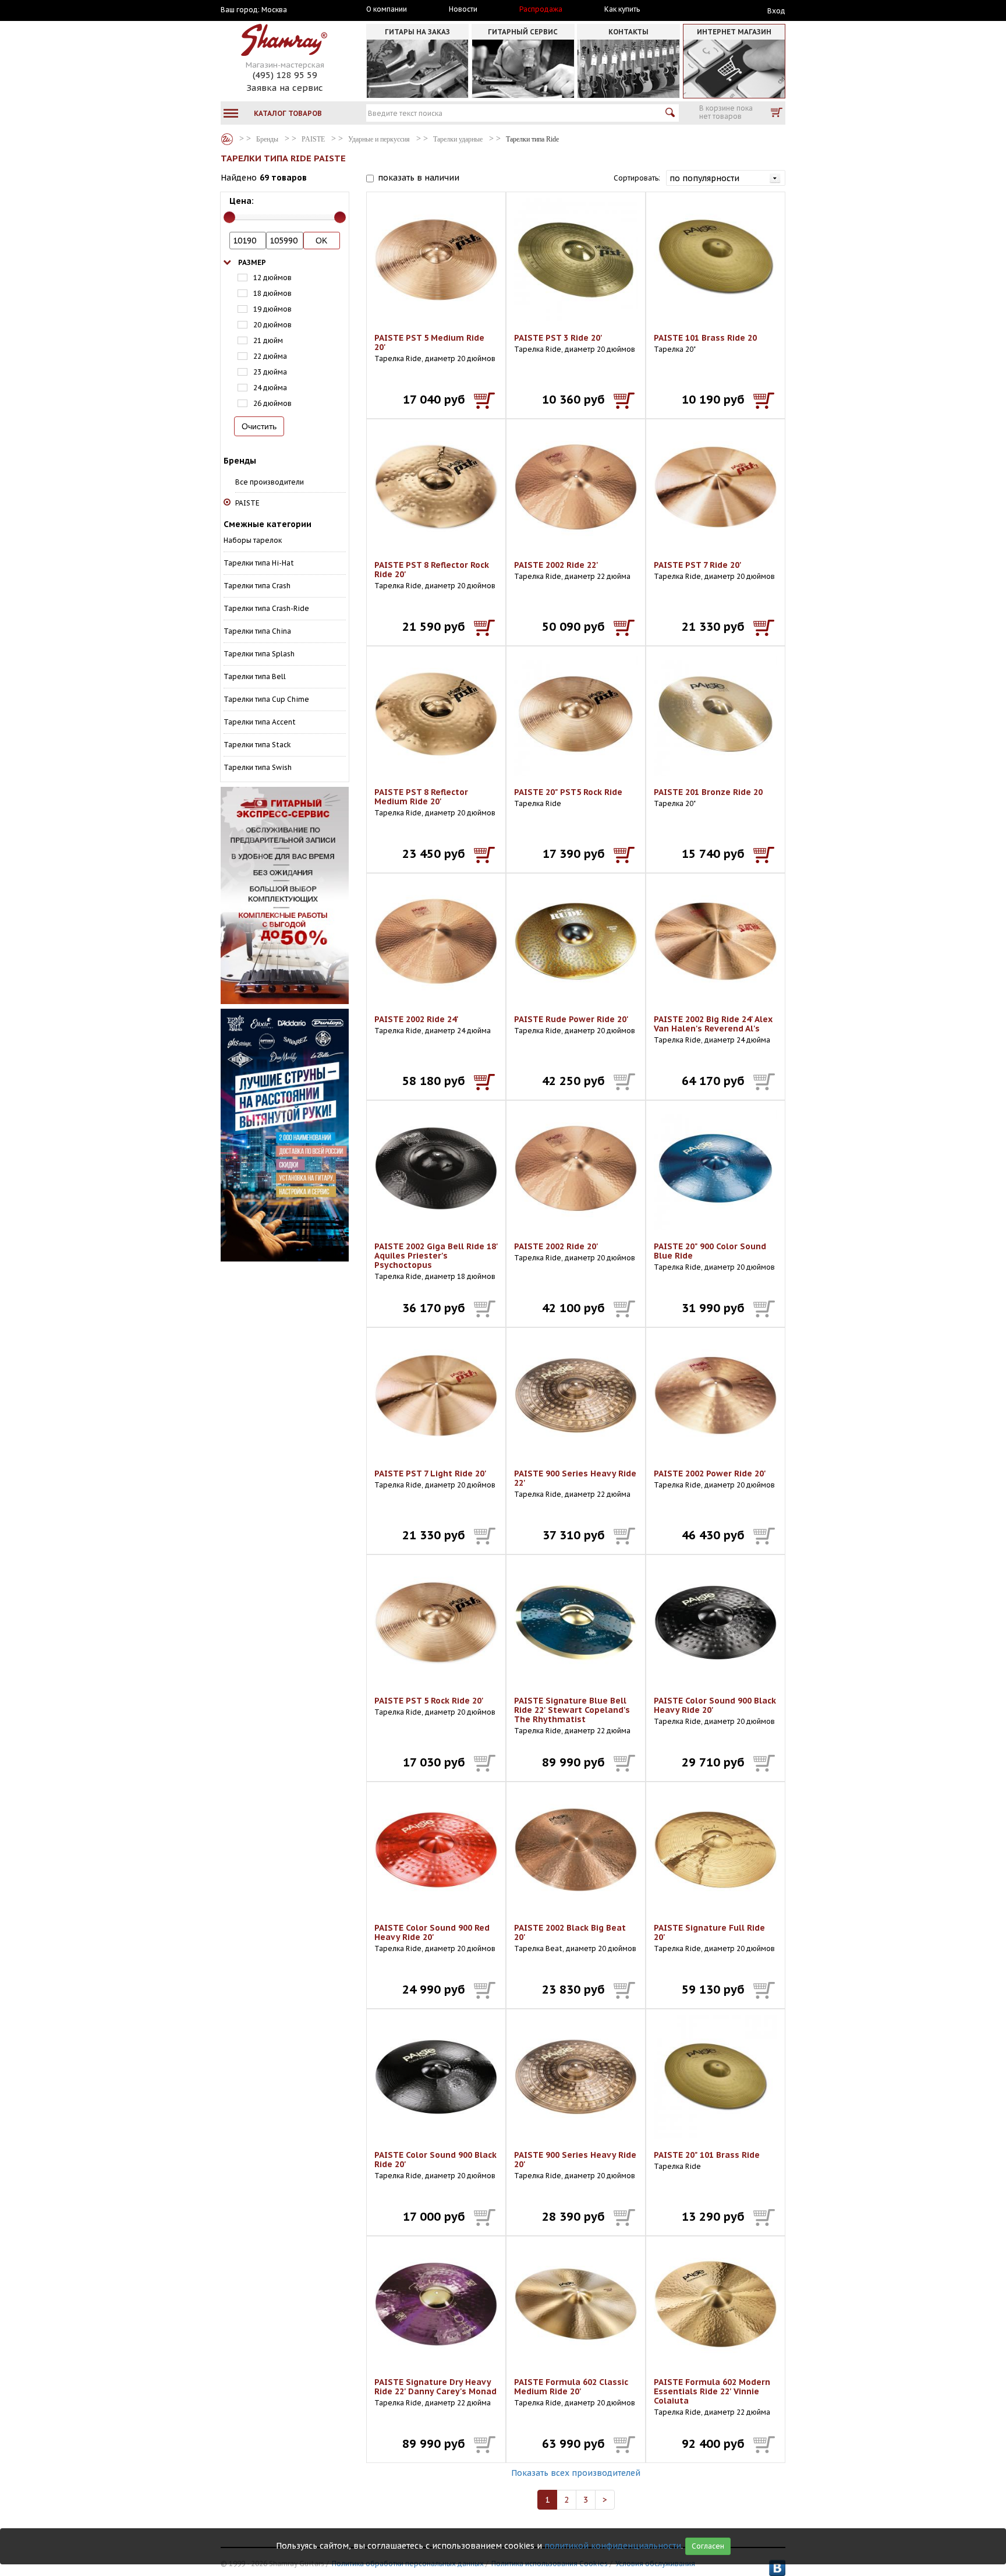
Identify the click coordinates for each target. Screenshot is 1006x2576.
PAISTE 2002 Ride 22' (556, 565)
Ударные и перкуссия (379, 139)
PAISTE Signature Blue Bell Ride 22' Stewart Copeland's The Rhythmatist (572, 1710)
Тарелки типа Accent (260, 722)
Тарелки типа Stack (257, 745)
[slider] (229, 217)
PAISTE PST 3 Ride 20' (558, 338)
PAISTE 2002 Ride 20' (556, 1246)
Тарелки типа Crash (257, 586)
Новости (463, 9)
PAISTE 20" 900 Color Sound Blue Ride (710, 1251)
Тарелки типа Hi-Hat (259, 563)
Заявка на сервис (285, 88)
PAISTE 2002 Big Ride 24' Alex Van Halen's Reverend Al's (713, 1024)
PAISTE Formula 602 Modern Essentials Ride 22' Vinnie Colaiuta (712, 2391)
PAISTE (313, 139)
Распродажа (541, 9)
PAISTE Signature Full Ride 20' (709, 1932)
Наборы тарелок (253, 540)
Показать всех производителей (576, 2473)
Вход (776, 11)
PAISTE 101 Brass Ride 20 (705, 338)
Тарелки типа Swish (258, 767)
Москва (274, 10)
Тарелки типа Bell (255, 676)
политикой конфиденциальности (613, 2546)
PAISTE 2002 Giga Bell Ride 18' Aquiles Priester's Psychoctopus (436, 1256)
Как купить (622, 9)
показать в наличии (419, 178)
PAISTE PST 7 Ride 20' (698, 565)
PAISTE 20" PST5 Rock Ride (568, 792)
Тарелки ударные (458, 139)
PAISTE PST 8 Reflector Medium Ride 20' (421, 797)
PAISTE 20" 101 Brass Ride (707, 2155)
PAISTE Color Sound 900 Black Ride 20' (435, 2160)
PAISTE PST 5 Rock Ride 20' (429, 1701)
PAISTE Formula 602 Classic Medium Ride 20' (571, 2387)
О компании (387, 9)
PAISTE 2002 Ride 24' (417, 1019)
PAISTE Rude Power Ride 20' (571, 1019)
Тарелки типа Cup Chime (266, 699)
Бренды (227, 139)
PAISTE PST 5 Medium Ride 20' (429, 342)
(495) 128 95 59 (285, 75)
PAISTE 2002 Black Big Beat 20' (570, 1932)
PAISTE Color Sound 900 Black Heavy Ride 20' (715, 1705)
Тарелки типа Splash (259, 654)
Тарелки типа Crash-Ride (266, 608)
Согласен (708, 2546)
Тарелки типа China (257, 631)
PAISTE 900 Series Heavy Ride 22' (575, 1478)
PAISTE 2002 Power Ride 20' (710, 1473)
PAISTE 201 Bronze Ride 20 (708, 792)
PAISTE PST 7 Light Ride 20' (431, 1473)
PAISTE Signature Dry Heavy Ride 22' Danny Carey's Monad (435, 2387)
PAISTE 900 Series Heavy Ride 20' (575, 2160)
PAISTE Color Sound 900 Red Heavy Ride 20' (432, 1932)
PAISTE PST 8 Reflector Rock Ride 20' (432, 570)
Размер (252, 262)
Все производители (270, 482)
